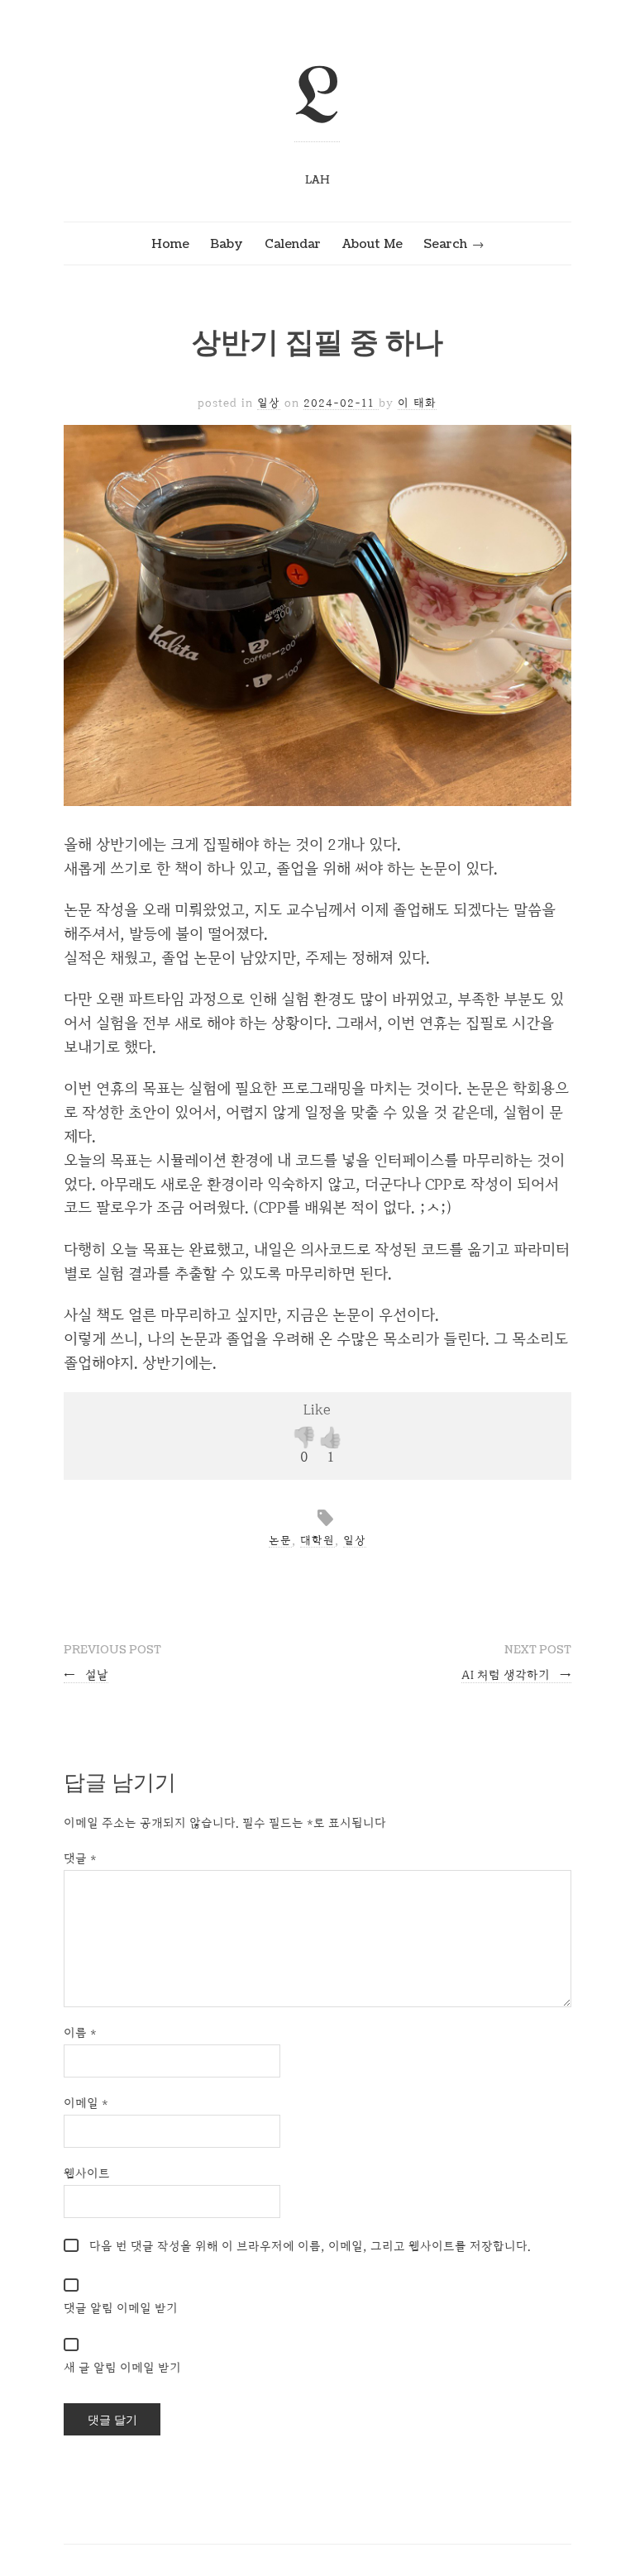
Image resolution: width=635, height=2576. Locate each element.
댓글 (80, 1858)
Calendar (293, 244)
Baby (227, 244)
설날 (86, 1674)
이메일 (86, 2103)
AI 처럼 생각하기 (517, 1674)
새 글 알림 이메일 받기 (122, 2367)
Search (445, 244)
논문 (280, 1540)
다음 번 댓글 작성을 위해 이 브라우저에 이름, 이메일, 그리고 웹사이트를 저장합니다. (310, 2246)
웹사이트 (87, 2173)
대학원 (317, 1540)
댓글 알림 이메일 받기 (121, 2308)
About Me (372, 244)
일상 (269, 403)
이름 (80, 2032)
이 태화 (417, 403)
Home (170, 244)
